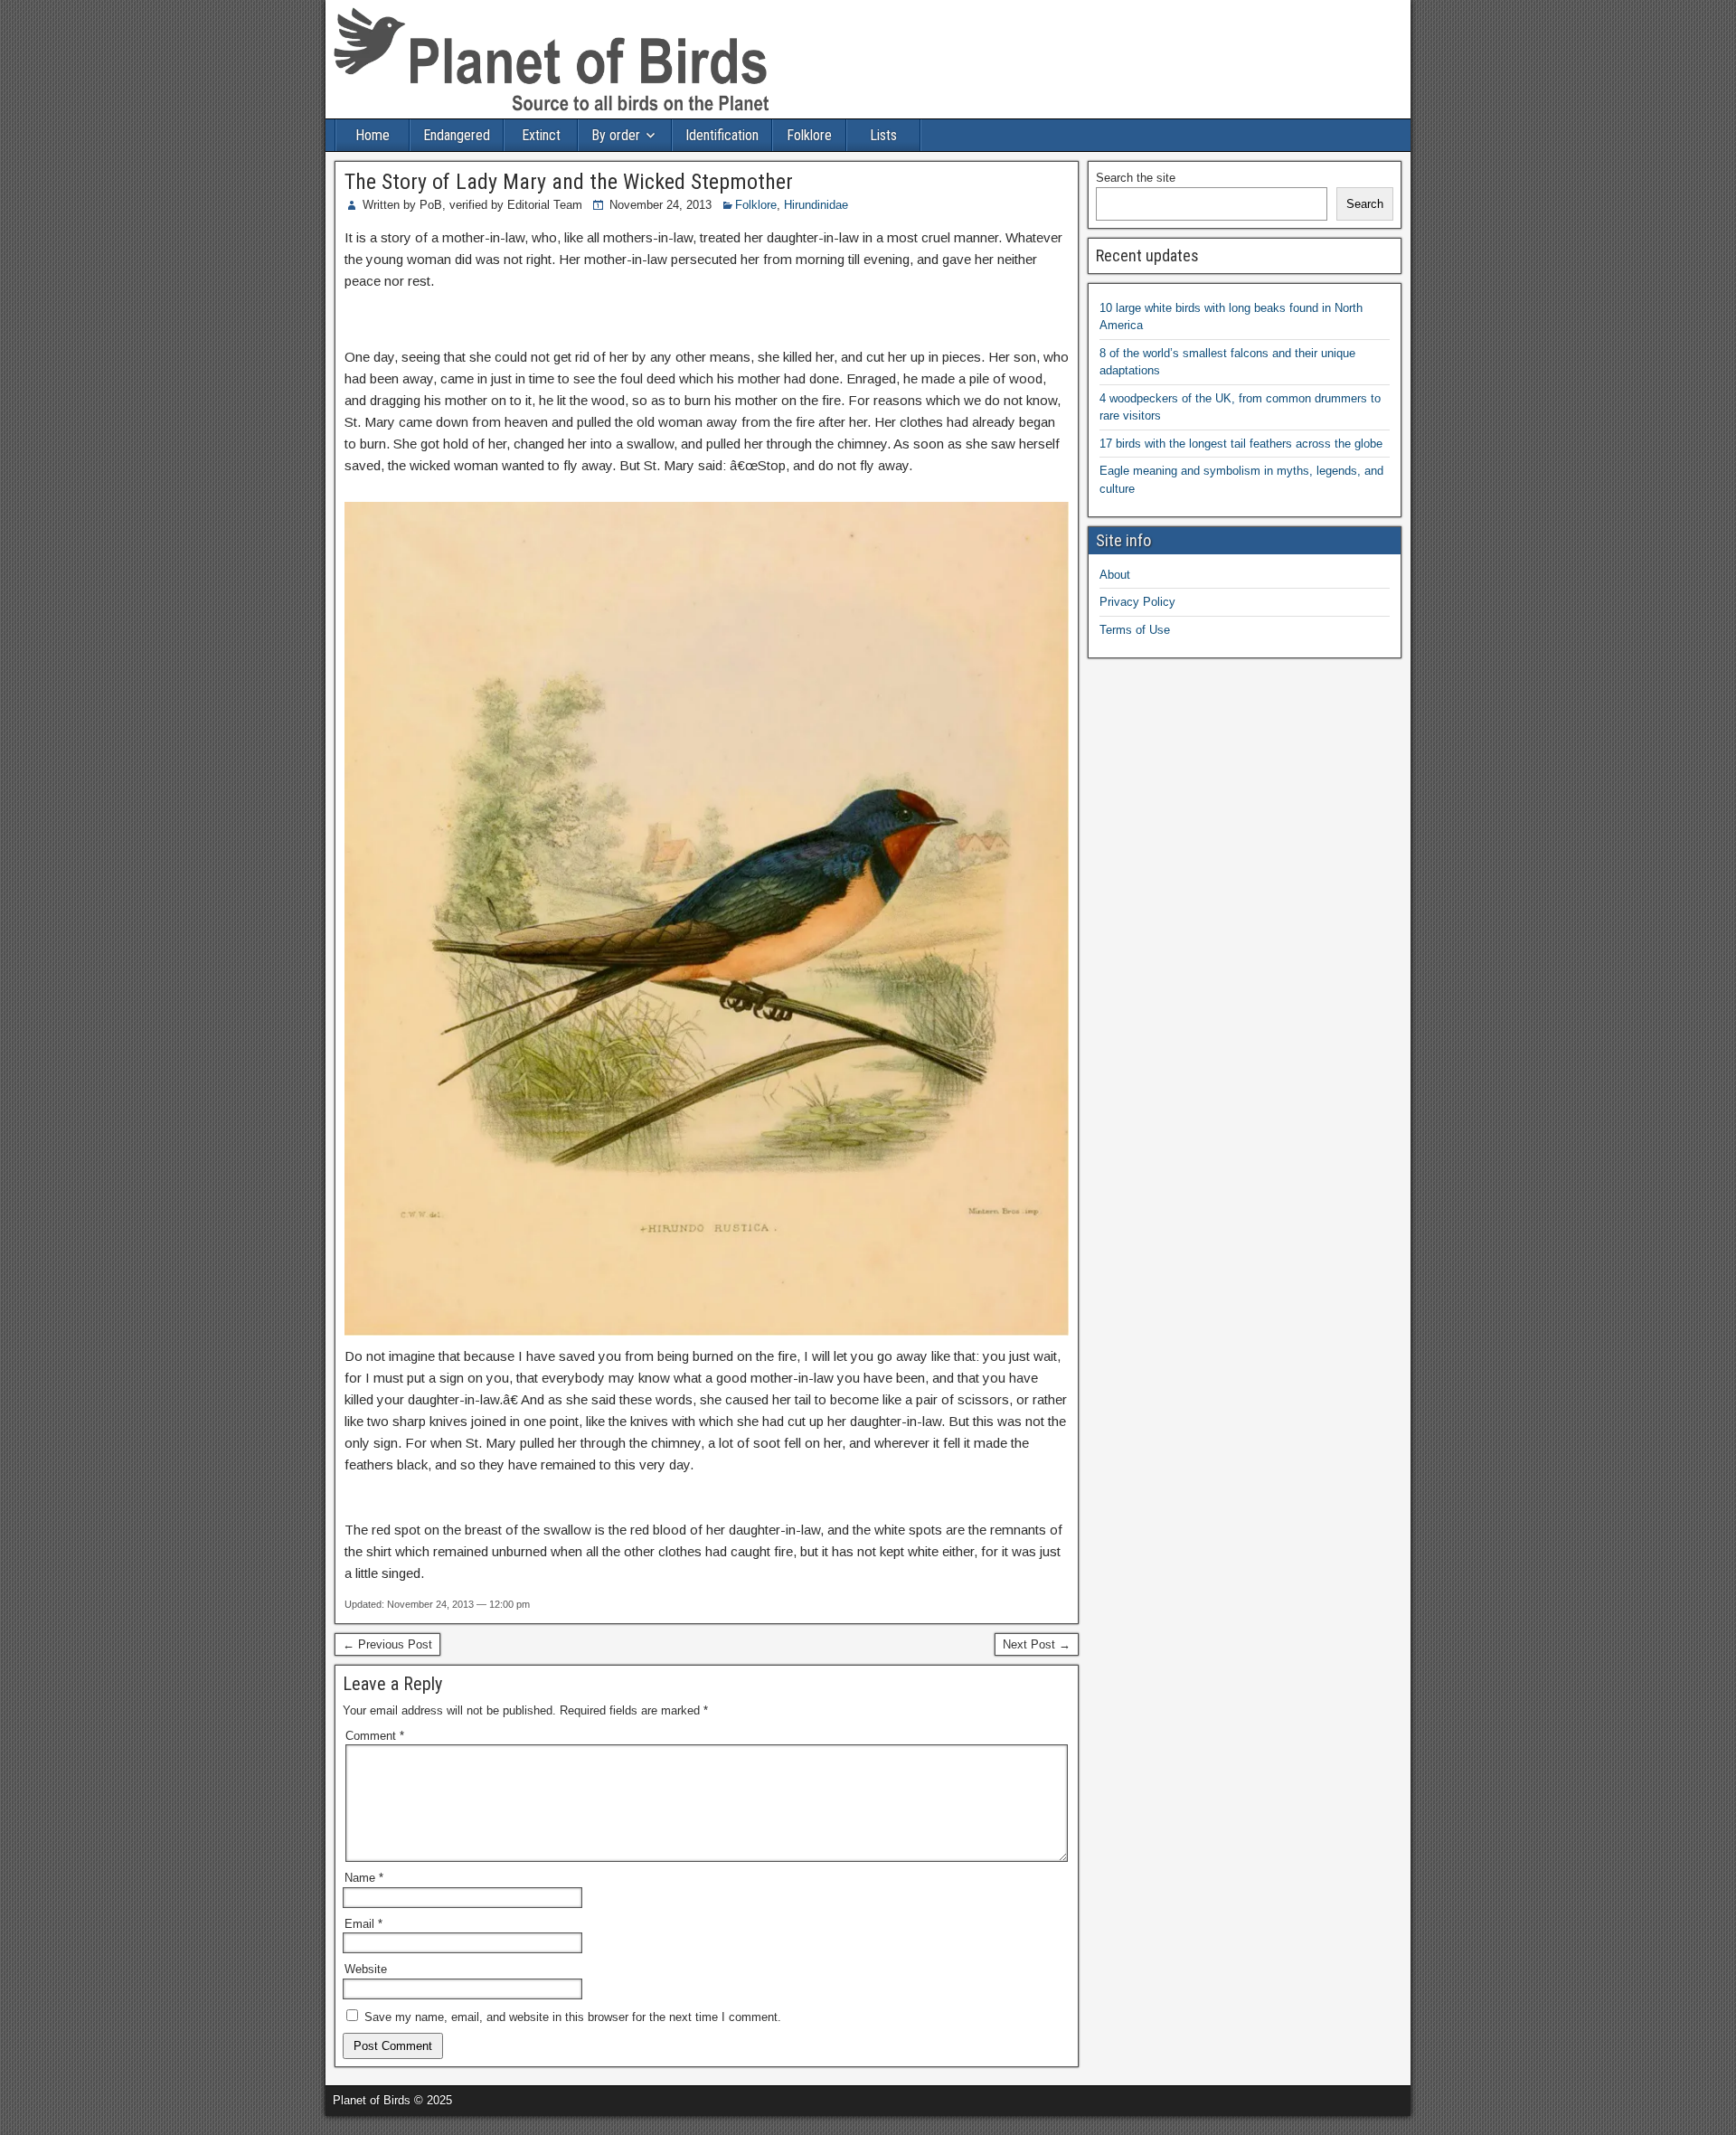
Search (1365, 204)
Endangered (457, 135)
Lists (883, 135)
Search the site (1136, 178)
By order (616, 135)
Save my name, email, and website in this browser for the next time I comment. (573, 2017)
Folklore (809, 135)
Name (364, 1878)
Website (366, 1969)
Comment (375, 1736)
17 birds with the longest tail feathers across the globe (1241, 444)
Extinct (541, 135)
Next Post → (1037, 1644)
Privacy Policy (1137, 602)
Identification (722, 135)
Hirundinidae (816, 205)
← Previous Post (387, 1644)
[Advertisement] (212, 2123)
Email (363, 1924)
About (1115, 575)
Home (373, 135)
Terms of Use (1135, 630)
